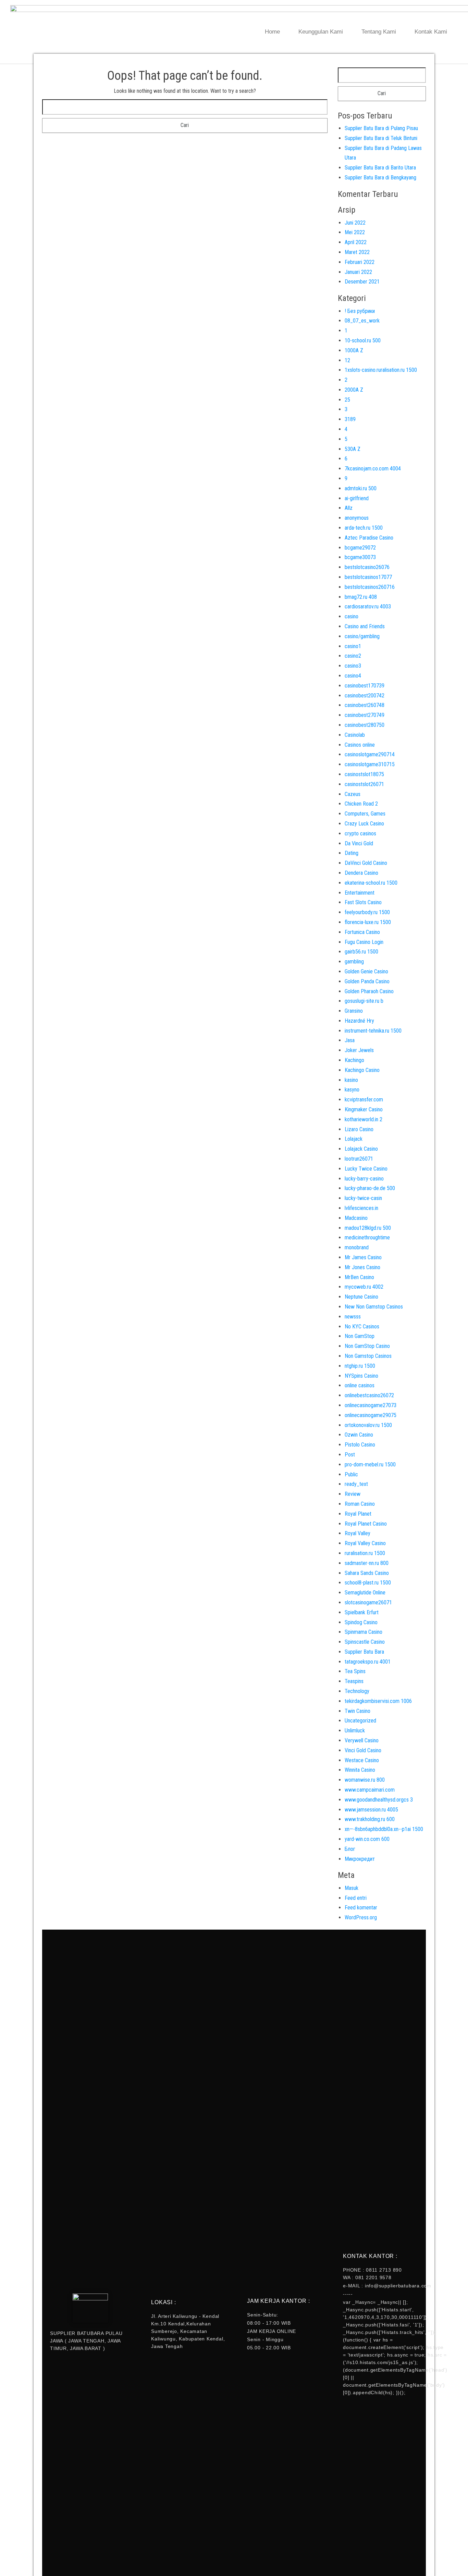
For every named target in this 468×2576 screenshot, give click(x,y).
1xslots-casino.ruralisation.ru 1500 (381, 370)
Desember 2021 (362, 282)
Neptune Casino (361, 1297)
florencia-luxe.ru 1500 (368, 922)
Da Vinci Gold (359, 843)
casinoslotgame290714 (370, 754)
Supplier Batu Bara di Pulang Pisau (381, 128)
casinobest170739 (365, 686)
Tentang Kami (379, 32)
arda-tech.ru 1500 (364, 528)
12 (347, 360)
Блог (350, 1849)
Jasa (350, 1040)
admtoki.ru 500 (361, 488)
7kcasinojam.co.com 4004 (373, 469)
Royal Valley (358, 1533)
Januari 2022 (358, 272)
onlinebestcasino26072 (369, 1395)
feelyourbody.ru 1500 (367, 912)
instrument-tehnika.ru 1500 (373, 1031)
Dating (352, 853)
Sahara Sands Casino (367, 1573)
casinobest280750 (365, 725)
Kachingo (354, 1060)
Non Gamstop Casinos (368, 1356)
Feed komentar (361, 1908)
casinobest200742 (365, 696)
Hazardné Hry (359, 1021)
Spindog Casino (361, 1622)
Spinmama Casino (364, 1632)
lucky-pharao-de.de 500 (370, 1188)
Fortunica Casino (362, 932)
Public (351, 1474)
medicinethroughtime (367, 1238)
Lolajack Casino (361, 1149)
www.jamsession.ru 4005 (371, 1810)
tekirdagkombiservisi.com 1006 (378, 1701)
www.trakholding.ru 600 (370, 1819)
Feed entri (356, 1898)
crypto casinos (360, 834)
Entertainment (360, 893)
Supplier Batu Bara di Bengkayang (380, 178)
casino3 (353, 666)
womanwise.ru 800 (365, 1780)
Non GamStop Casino (367, 1346)
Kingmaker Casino (364, 1109)
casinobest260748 (365, 705)
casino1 (353, 646)
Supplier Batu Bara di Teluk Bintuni (381, 138)
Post (350, 1455)
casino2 (353, 656)
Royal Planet (358, 1514)
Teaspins (354, 1681)
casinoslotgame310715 (370, 764)
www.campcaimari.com (370, 1790)
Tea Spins (355, 1671)
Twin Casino (358, 1711)
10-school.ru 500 (363, 340)
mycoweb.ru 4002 (364, 1287)
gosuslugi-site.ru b (364, 1001)
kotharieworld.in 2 (364, 1119)
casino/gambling (362, 636)
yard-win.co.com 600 (367, 1839)
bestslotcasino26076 (367, 567)
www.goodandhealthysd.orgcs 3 (379, 1800)
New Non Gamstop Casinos (374, 1307)
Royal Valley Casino (365, 1543)
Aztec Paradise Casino (369, 538)
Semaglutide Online (365, 1593)
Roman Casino (360, 1504)
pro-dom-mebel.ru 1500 (370, 1464)
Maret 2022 (357, 252)
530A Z (353, 449)
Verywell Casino (362, 1740)
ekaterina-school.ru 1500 (371, 883)
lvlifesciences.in (361, 1208)
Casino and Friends (365, 626)
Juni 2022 (355, 223)
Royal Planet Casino (366, 1524)
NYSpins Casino (361, 1376)
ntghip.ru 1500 (360, 1366)
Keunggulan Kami (321, 32)
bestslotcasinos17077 (368, 577)
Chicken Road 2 (361, 804)
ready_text (356, 1484)
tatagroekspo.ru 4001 (368, 1662)
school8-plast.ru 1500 (368, 1583)
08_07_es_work (362, 321)
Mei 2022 (355, 232)
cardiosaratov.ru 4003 (368, 607)
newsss (353, 1317)
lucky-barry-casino (364, 1179)
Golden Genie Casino (366, 971)
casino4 (353, 676)
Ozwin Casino (359, 1435)
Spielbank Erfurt (362, 1612)
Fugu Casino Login (364, 942)
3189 (350, 419)
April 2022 (356, 242)
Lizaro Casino (359, 1129)
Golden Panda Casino (367, 981)
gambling (354, 962)
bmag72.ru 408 (361, 597)
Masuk (352, 1888)
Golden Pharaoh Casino (369, 991)
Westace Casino (362, 1760)
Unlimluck (355, 1731)
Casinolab (355, 735)
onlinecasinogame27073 (371, 1405)
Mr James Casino (363, 1257)
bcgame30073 (360, 557)
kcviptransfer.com (364, 1100)
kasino (351, 1080)
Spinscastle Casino (365, 1642)
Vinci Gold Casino (363, 1750)
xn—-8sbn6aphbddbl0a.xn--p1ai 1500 (384, 1829)
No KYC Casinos (362, 1327)
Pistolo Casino (360, 1445)
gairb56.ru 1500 (361, 952)
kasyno (352, 1090)
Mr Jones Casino (362, 1267)
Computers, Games (365, 814)
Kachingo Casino (362, 1070)
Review (353, 1494)
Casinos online (360, 745)
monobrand (357, 1247)
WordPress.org (361, 1917)
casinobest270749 (365, 715)
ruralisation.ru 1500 (365, 1553)
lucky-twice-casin (363, 1198)
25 (347, 400)
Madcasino (356, 1218)
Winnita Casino (360, 1770)
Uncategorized (360, 1721)
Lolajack (354, 1139)
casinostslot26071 (364, 784)
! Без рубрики (360, 311)
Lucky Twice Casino (366, 1169)
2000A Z (354, 390)
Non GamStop (360, 1336)
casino (352, 616)
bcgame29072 (360, 548)
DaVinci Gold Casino (366, 863)
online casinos (360, 1385)
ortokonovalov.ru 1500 (368, 1425)
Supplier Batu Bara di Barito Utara (380, 168)
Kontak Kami (431, 32)
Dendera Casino (361, 873)
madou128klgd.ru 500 (368, 1228)
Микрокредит (360, 1859)
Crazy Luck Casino (364, 824)
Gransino (354, 1011)
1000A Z (354, 350)
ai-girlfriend (357, 498)
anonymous (357, 518)
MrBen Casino (359, 1277)
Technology (357, 1691)
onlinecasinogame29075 (371, 1415)
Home (272, 32)
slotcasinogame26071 (368, 1602)
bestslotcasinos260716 (370, 587)
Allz (349, 508)
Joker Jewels (359, 1050)
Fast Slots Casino (363, 902)
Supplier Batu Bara (364, 1652)
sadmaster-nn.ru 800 (367, 1563)
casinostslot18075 (364, 774)
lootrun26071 (359, 1159)
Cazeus (353, 794)
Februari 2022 (360, 262)
